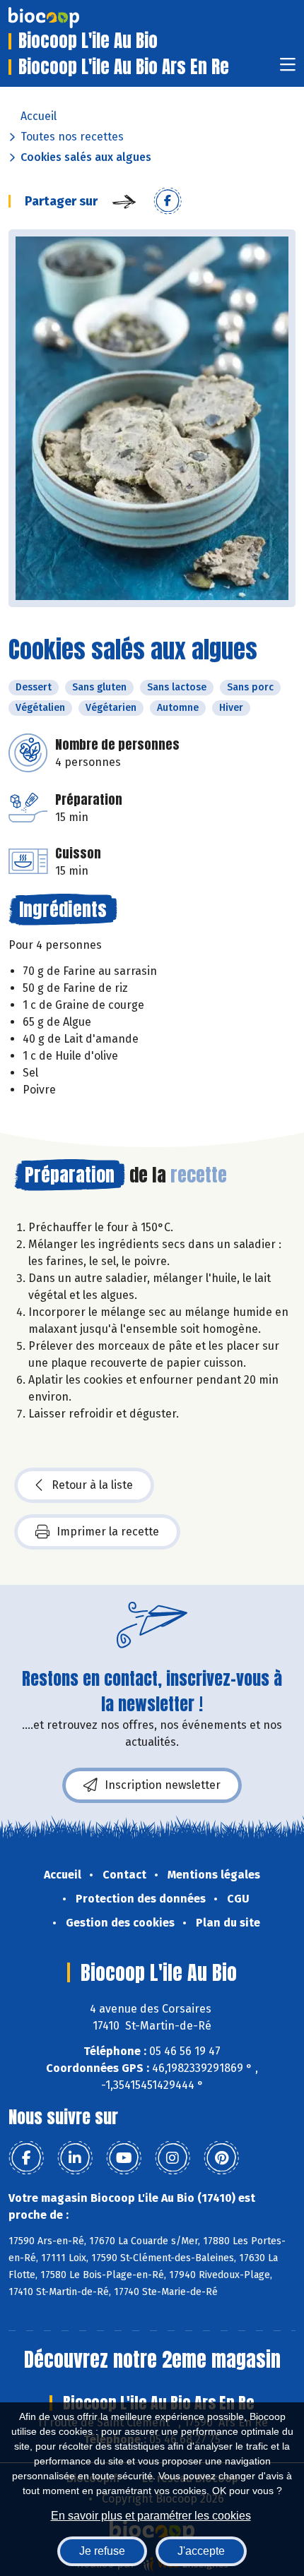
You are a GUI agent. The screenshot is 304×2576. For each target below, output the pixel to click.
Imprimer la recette (108, 1532)
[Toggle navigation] (288, 69)
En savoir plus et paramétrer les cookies (151, 2516)
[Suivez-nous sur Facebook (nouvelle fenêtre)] (26, 2158)
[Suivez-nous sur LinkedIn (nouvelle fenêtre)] (75, 2158)
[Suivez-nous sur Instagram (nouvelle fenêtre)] (173, 2158)
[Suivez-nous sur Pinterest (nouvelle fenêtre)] (221, 2158)
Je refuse (102, 2551)
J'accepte (201, 2551)
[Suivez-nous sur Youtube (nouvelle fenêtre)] (124, 2158)
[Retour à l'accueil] (65, 18)
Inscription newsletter (163, 1785)
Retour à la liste (92, 1485)
